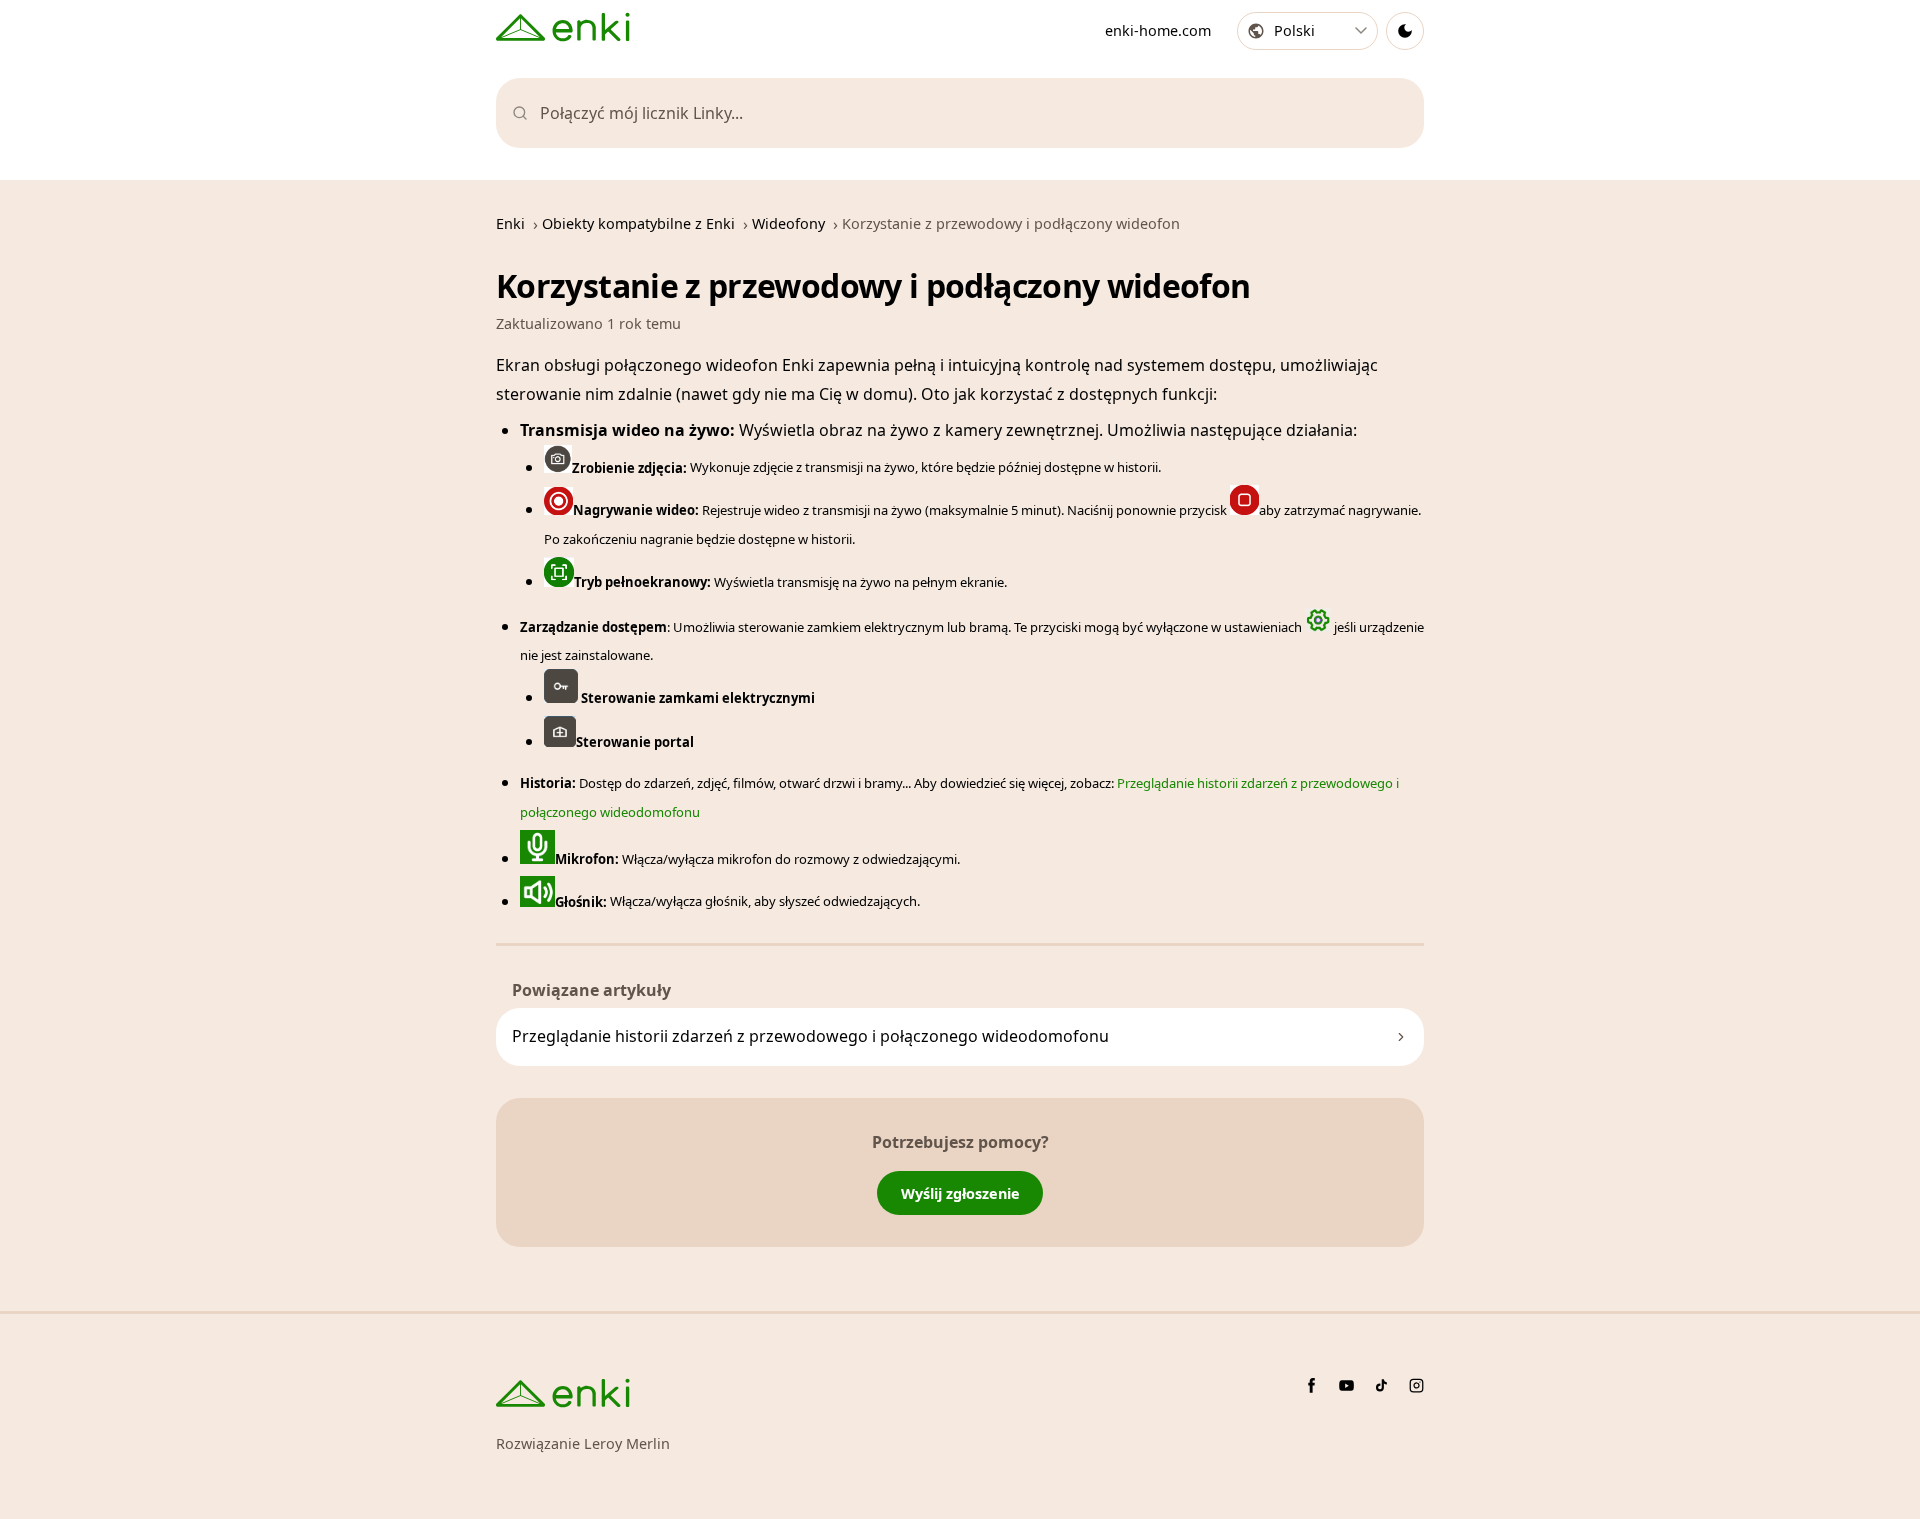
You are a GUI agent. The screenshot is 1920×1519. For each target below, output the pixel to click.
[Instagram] (1416, 1385)
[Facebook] (1311, 1385)
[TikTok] (1381, 1385)
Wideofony (788, 223)
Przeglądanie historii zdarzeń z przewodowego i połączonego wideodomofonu (810, 1036)
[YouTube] (1346, 1385)
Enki (510, 223)
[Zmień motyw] (1405, 31)
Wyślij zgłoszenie (960, 1193)
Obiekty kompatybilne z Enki (638, 223)
